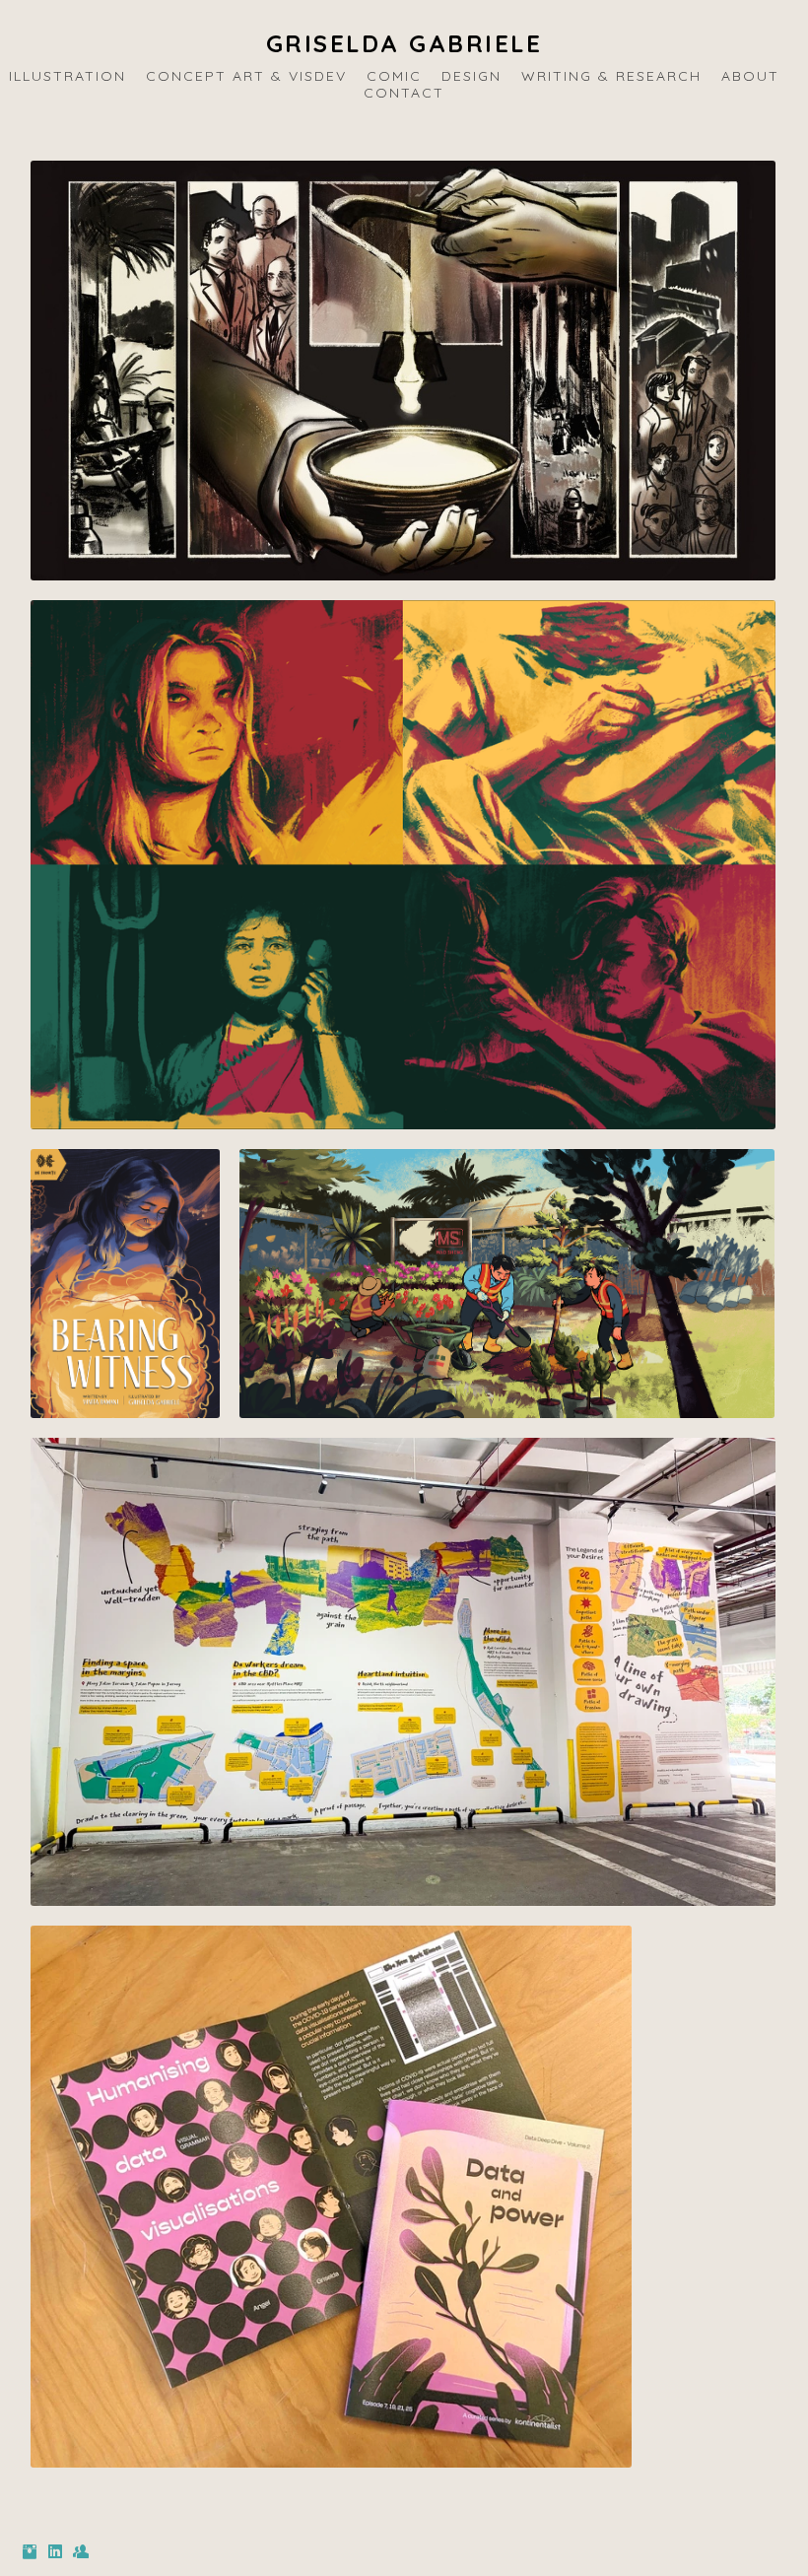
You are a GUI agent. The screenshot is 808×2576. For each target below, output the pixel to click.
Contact (404, 93)
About (750, 76)
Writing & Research (611, 76)
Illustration (67, 76)
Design (471, 76)
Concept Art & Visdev (246, 76)
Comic (394, 76)
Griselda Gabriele (404, 43)
